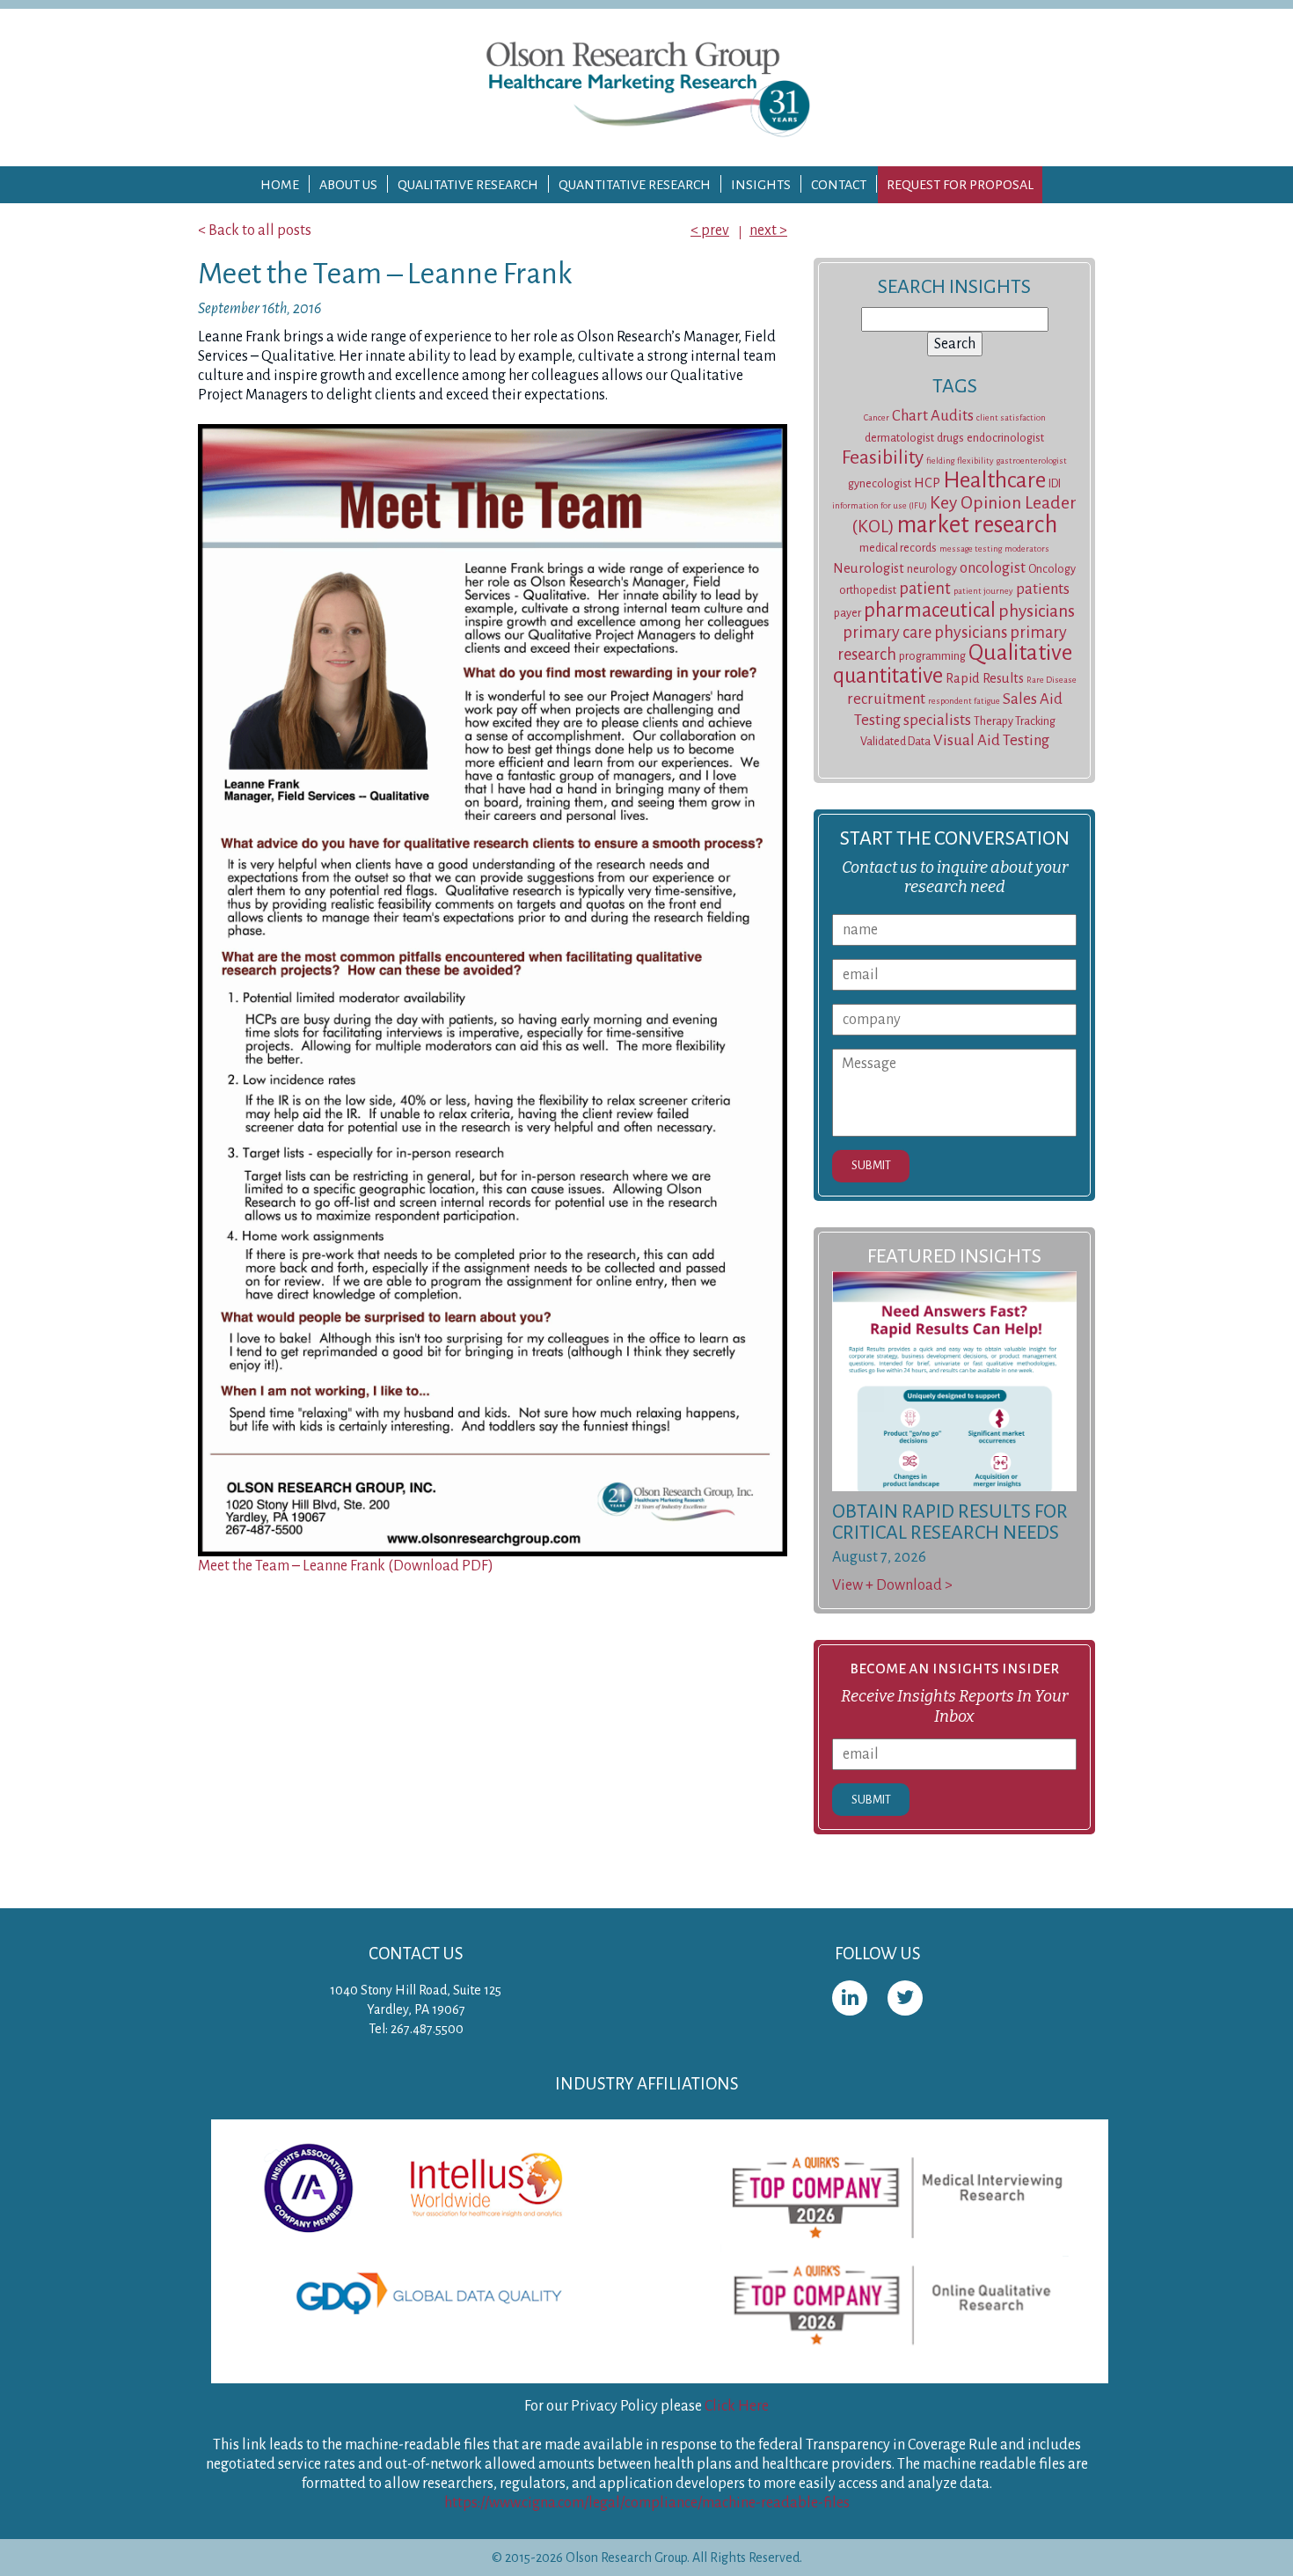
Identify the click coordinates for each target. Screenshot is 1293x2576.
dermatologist (899, 438)
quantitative (888, 675)
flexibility (975, 461)
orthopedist (868, 590)
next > (768, 231)
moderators (1027, 549)
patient (925, 589)
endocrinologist (1005, 438)
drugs (950, 438)
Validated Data (895, 742)
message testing (971, 549)
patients (1043, 589)
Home (280, 185)
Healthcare (994, 480)
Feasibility (883, 457)
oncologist (993, 568)
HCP (927, 483)
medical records (898, 548)
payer (847, 613)
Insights (761, 185)
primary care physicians (925, 633)
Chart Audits (933, 416)
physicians (1037, 611)
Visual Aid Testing (991, 740)
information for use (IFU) (880, 505)
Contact (839, 185)
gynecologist (880, 484)
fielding (940, 461)
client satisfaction (1011, 417)
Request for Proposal (960, 185)
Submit (871, 1165)
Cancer (877, 417)
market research (977, 525)
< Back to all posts (255, 231)
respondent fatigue (964, 701)
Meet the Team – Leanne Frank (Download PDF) (346, 1566)
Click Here (737, 2406)
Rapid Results (985, 678)
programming (932, 656)
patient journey (983, 591)
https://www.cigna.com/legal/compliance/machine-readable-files (647, 2503)
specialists (937, 720)
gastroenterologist (1032, 461)
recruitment (886, 699)
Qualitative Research (468, 185)
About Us (348, 185)
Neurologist (869, 568)
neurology (932, 569)
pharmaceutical (930, 610)
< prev (710, 231)
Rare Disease (1052, 680)
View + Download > (892, 1585)
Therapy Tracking (1015, 721)
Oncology (1052, 569)
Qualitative (1020, 653)
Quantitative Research (635, 185)
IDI (1055, 484)
